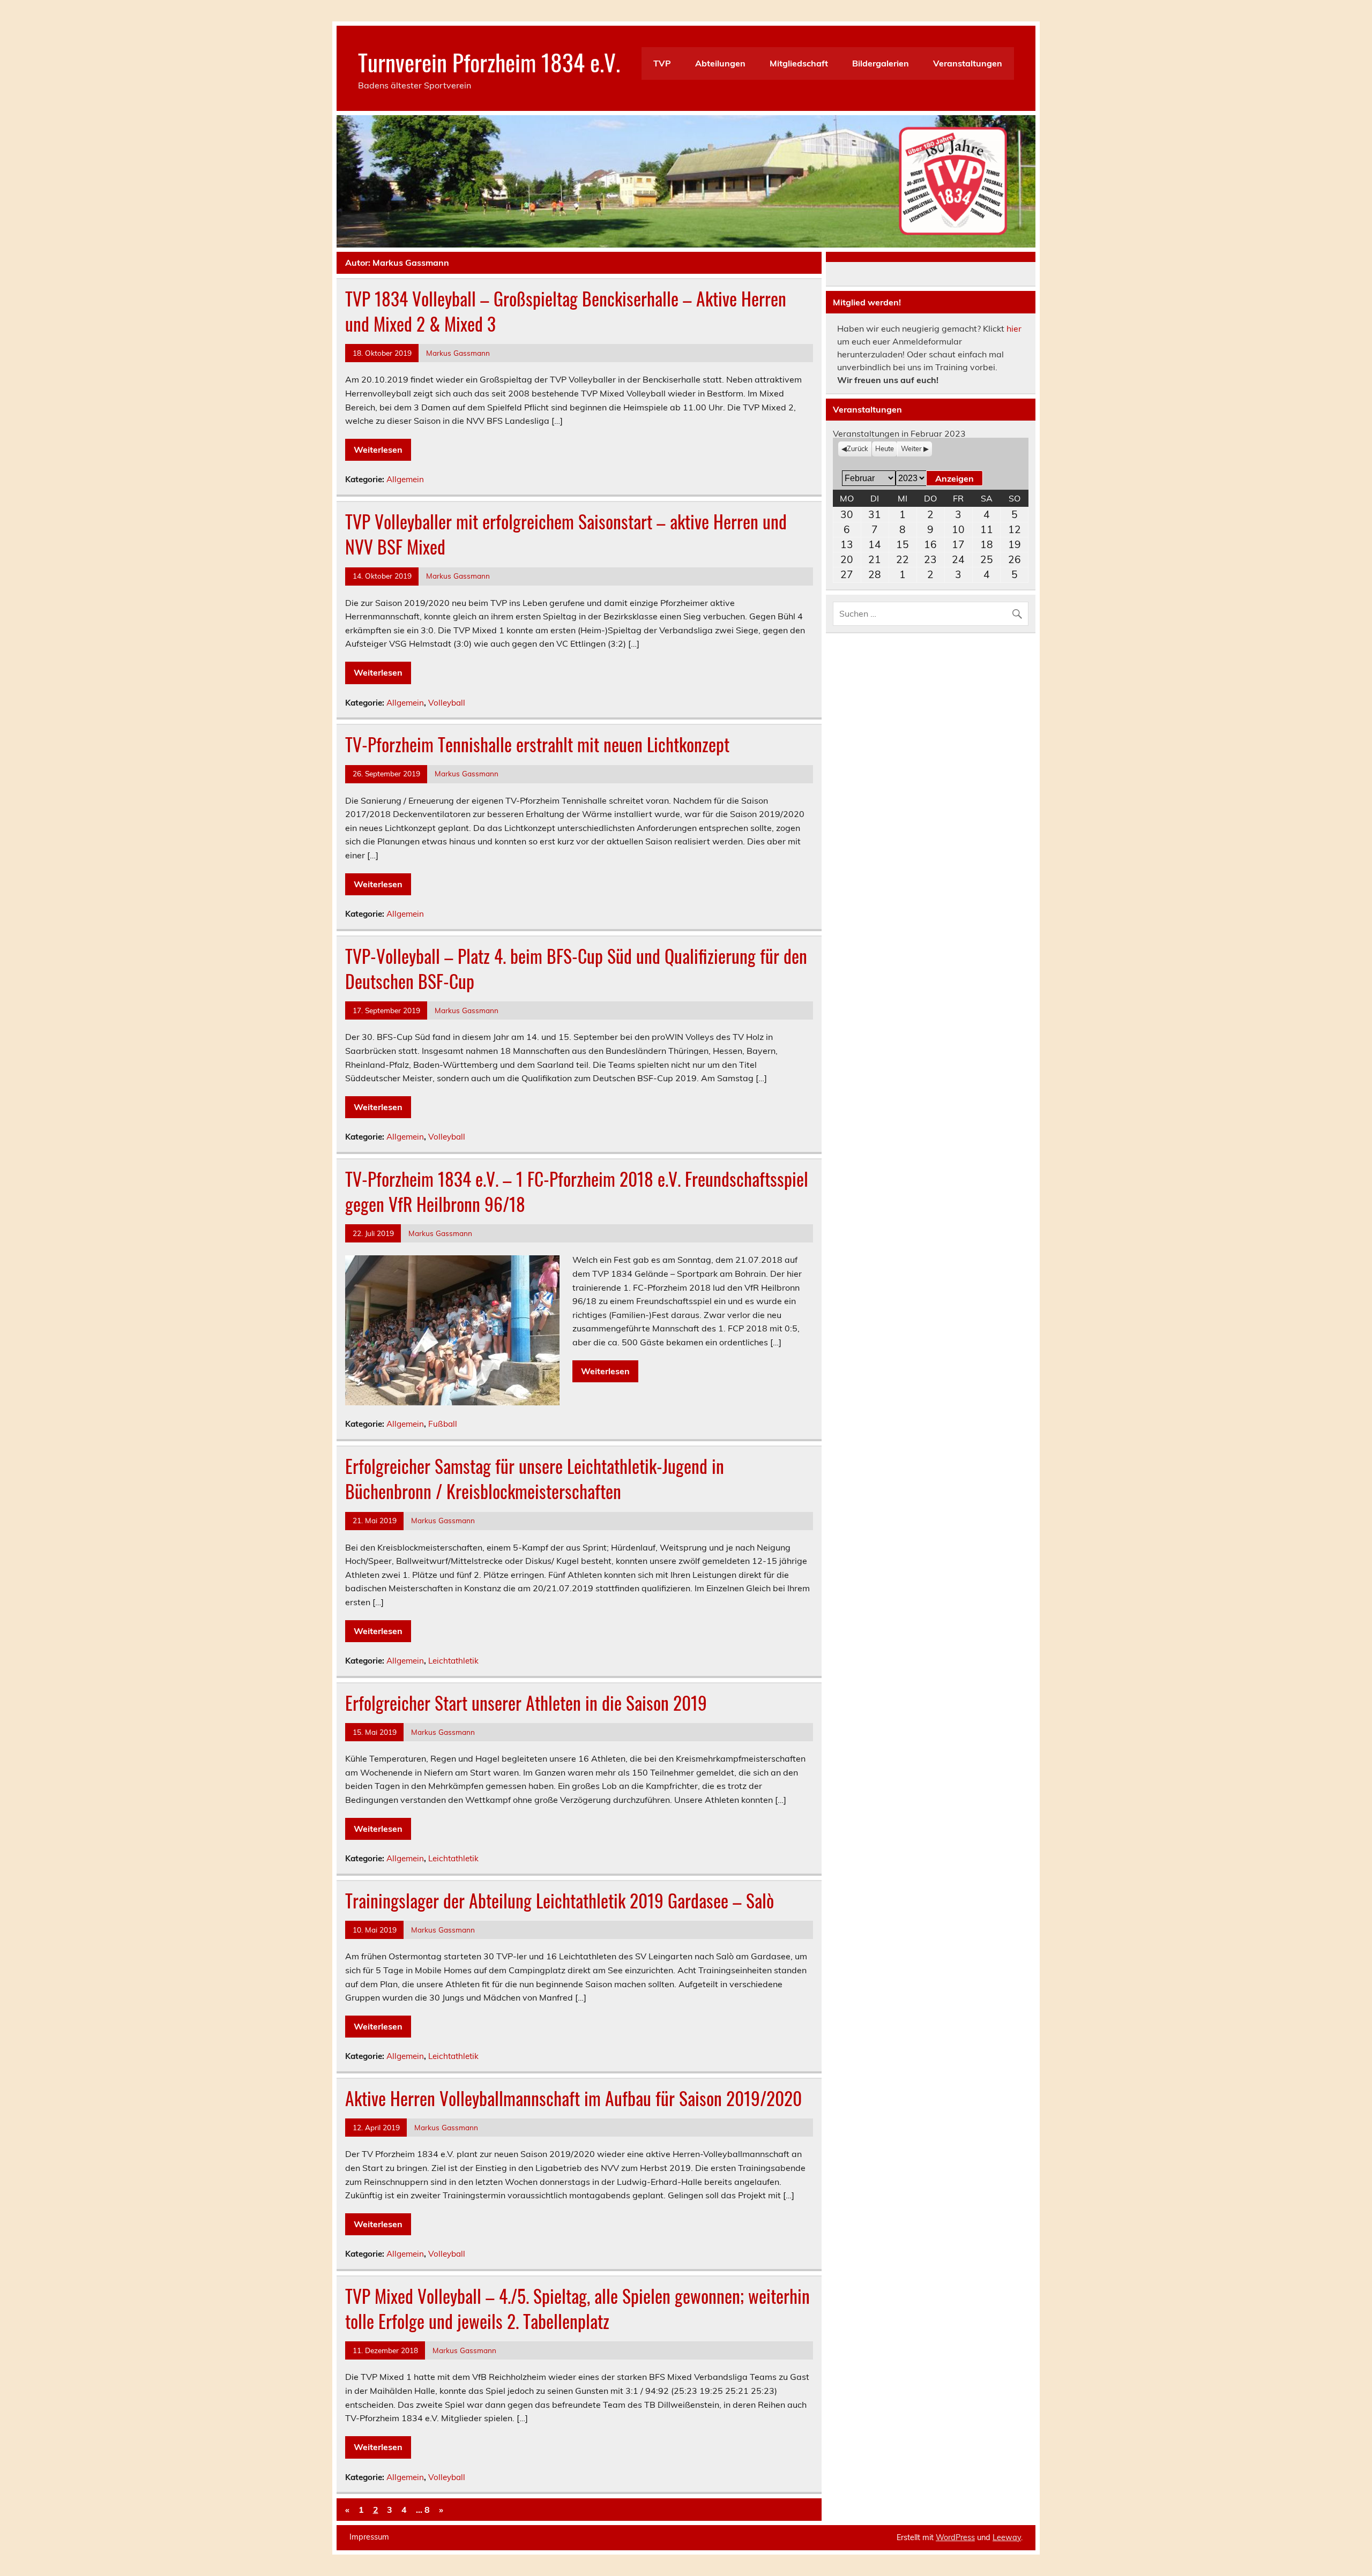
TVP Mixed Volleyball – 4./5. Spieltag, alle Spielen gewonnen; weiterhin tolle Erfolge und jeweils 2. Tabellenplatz (577, 2308)
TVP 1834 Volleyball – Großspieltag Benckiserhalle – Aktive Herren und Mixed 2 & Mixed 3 (566, 311)
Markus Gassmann (458, 353)
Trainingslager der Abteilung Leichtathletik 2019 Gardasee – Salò (560, 1900)
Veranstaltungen (968, 63)
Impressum (369, 2537)
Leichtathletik (453, 1661)
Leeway (1007, 2537)
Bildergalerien (881, 63)
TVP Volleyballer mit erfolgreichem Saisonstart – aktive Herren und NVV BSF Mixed (566, 534)
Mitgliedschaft (799, 63)
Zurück (857, 448)
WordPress (955, 2537)
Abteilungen (720, 63)
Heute (885, 448)
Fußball (443, 1424)
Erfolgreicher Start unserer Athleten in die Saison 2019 (526, 1703)
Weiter (911, 448)
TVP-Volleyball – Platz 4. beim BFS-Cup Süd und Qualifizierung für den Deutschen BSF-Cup (576, 968)
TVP (662, 63)
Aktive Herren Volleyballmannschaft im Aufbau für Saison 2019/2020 (573, 2098)
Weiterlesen (378, 450)
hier (1014, 328)
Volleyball (447, 703)
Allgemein (405, 479)
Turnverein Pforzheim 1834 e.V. (489, 62)
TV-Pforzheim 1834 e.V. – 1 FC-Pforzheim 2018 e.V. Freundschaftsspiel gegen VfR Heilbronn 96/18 (577, 1191)
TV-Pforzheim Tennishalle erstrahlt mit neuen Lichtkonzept (537, 744)
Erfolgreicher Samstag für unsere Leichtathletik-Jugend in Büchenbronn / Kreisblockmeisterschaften (535, 1478)
